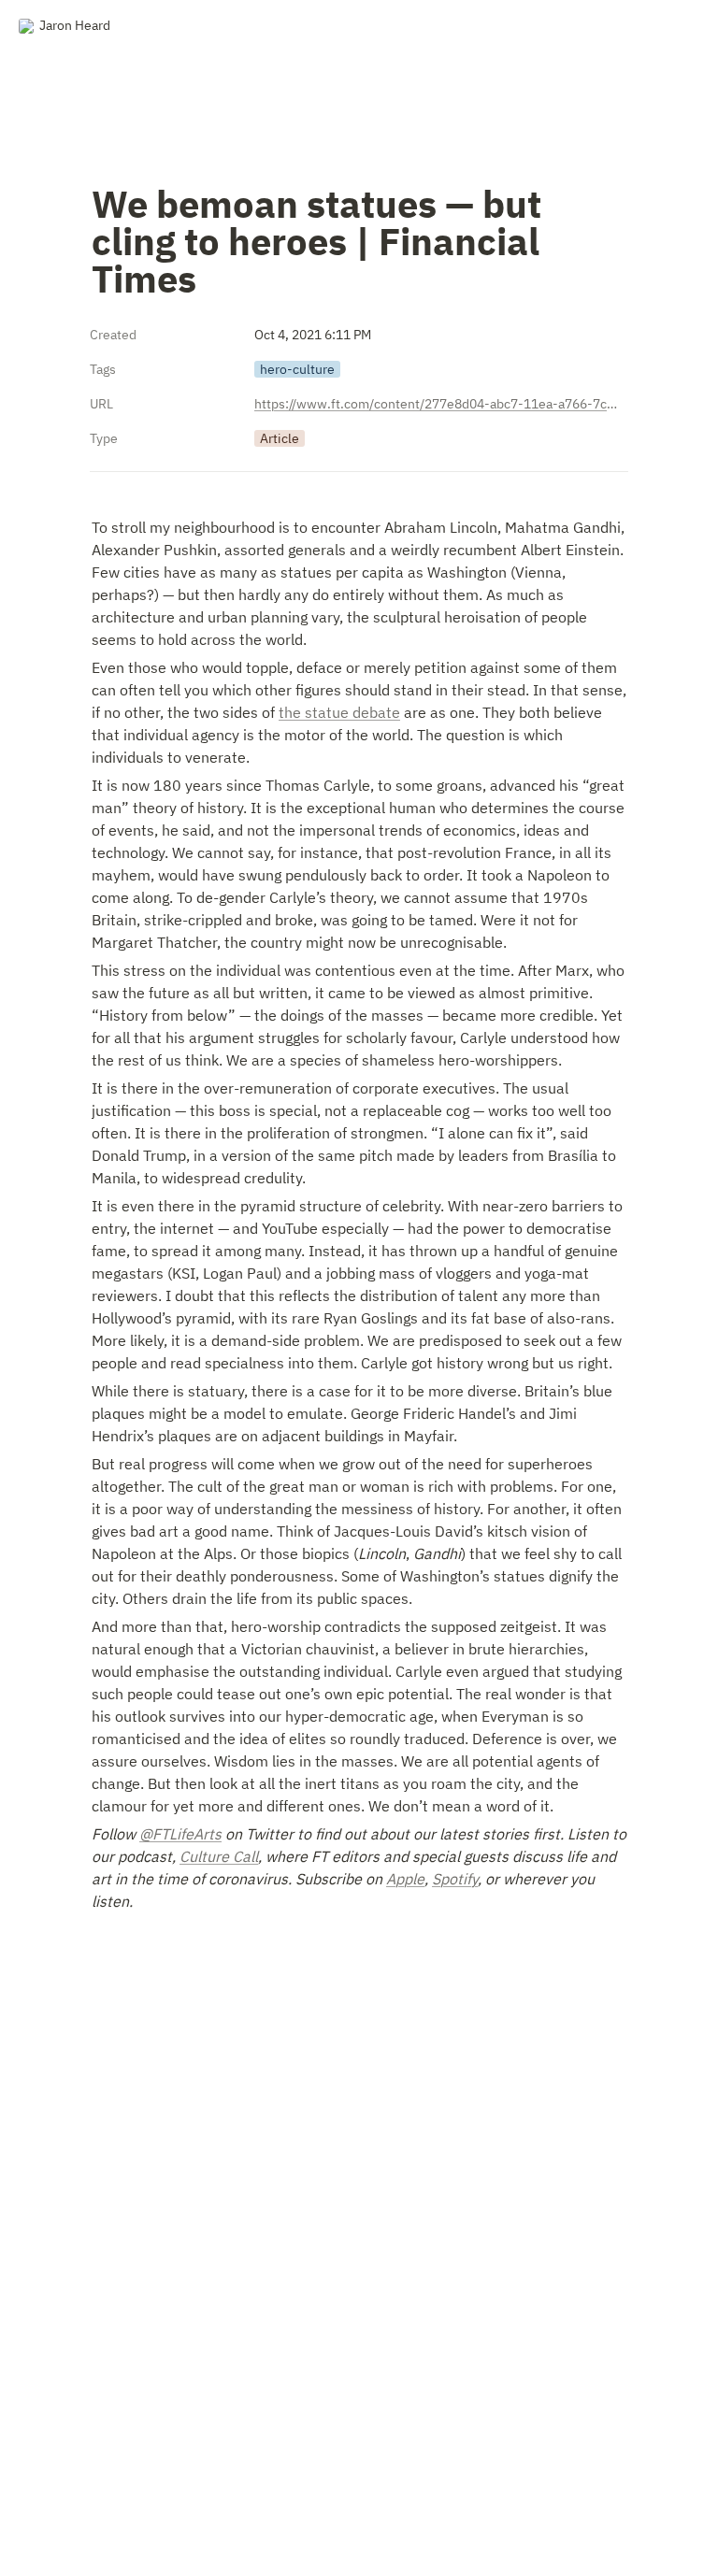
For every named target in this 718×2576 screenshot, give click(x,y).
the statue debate (339, 712)
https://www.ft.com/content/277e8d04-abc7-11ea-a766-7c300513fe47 (438, 404)
